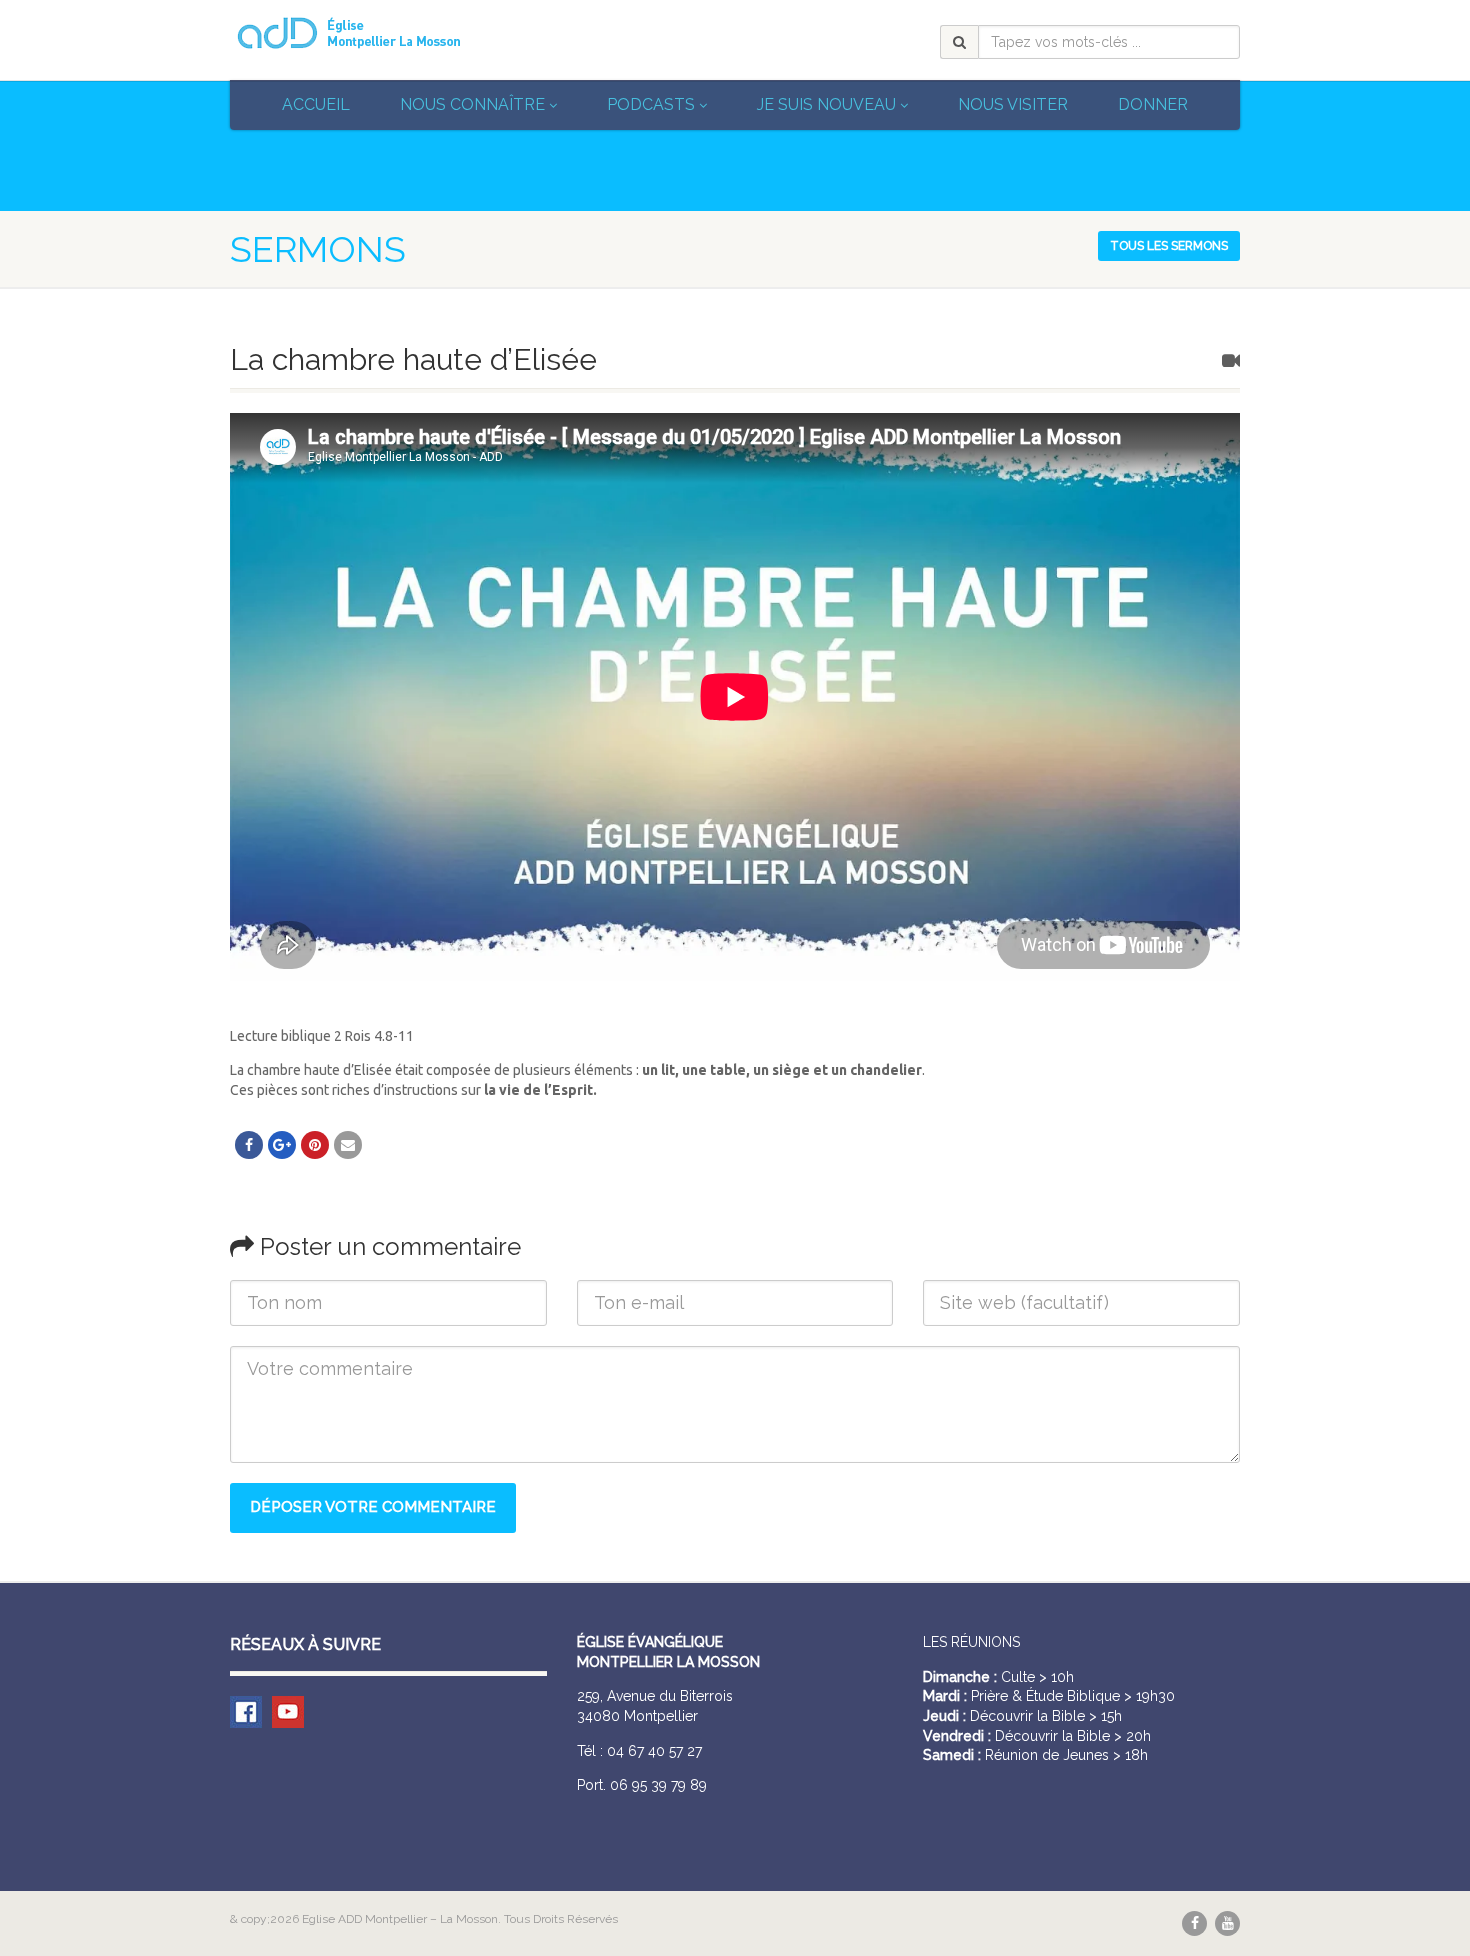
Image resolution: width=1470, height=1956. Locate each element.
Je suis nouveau (826, 104)
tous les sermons (1169, 246)
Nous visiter (1013, 104)
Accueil (316, 104)
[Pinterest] (315, 1145)
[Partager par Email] (348, 1145)
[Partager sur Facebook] (249, 1145)
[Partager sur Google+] (282, 1145)
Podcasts (651, 104)
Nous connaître (472, 104)
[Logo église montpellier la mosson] (388, 33)
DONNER (1153, 104)
